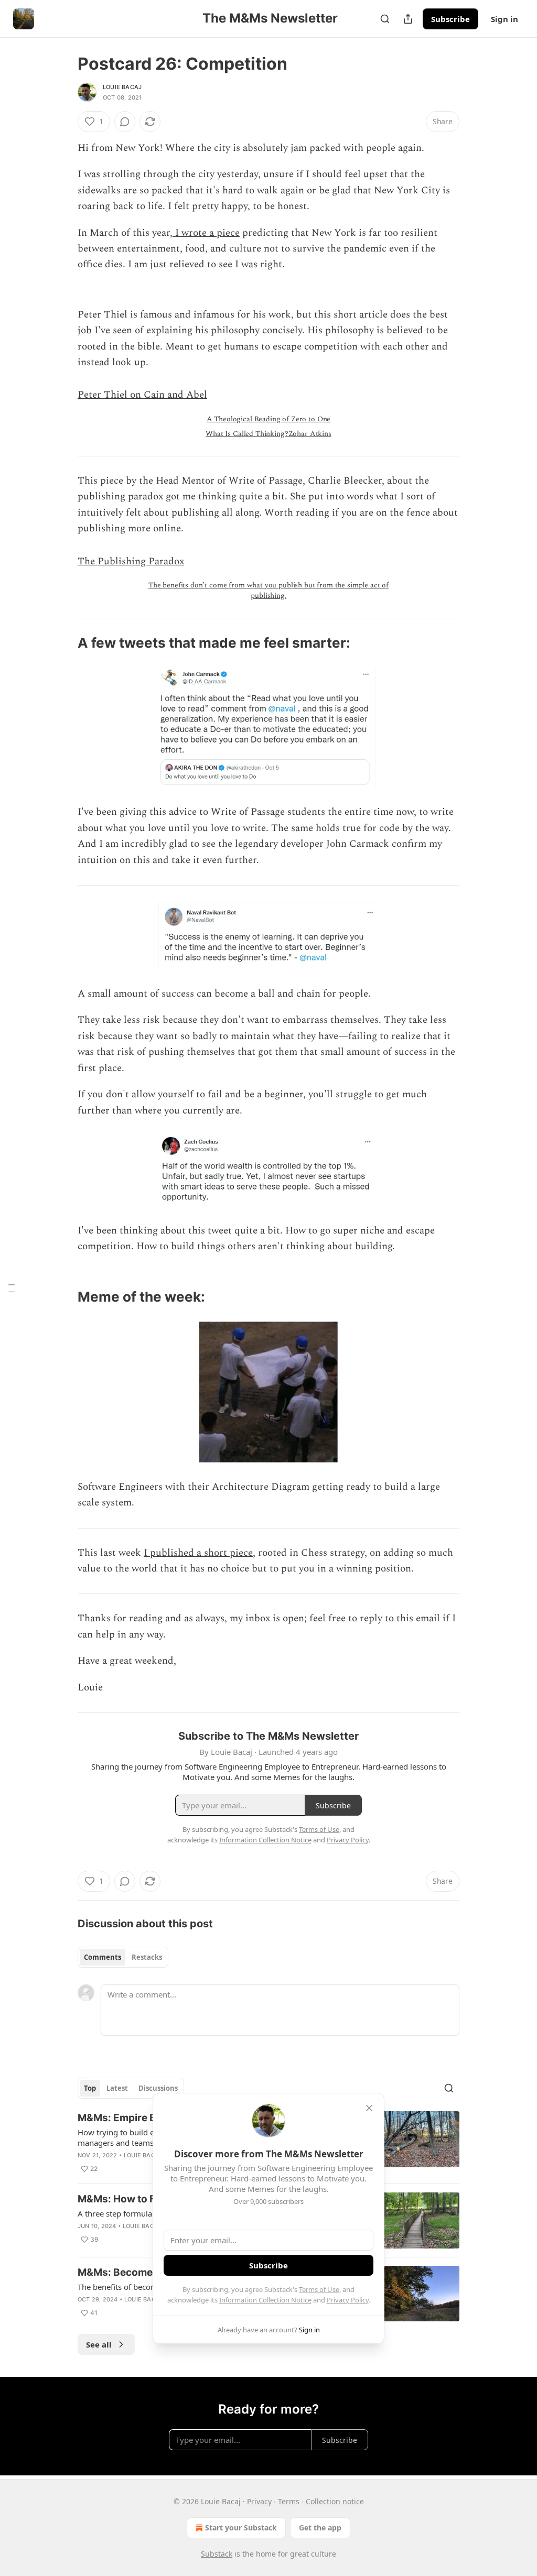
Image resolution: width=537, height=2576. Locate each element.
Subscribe (450, 19)
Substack (217, 2554)
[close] (369, 2108)
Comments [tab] (103, 1957)
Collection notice (335, 2501)
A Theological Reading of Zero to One (269, 419)
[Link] (63, 643)
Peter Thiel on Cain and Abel (142, 395)
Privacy (259, 2501)
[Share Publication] (408, 19)
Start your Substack (241, 2528)
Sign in (504, 19)
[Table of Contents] (12, 1288)
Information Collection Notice (265, 2300)
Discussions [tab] (158, 2088)
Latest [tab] (117, 2088)
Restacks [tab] (147, 1957)
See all (99, 2344)
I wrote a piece (206, 233)
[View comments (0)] (125, 122)
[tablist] (123, 1957)
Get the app (320, 2528)
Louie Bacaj (122, 87)
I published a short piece (198, 1553)
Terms (289, 2501)
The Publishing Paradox (131, 561)
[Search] (385, 19)
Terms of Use (319, 2289)
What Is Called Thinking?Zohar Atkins (268, 434)
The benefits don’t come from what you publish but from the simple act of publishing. (268, 590)
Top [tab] (90, 2088)
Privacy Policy (348, 2300)
